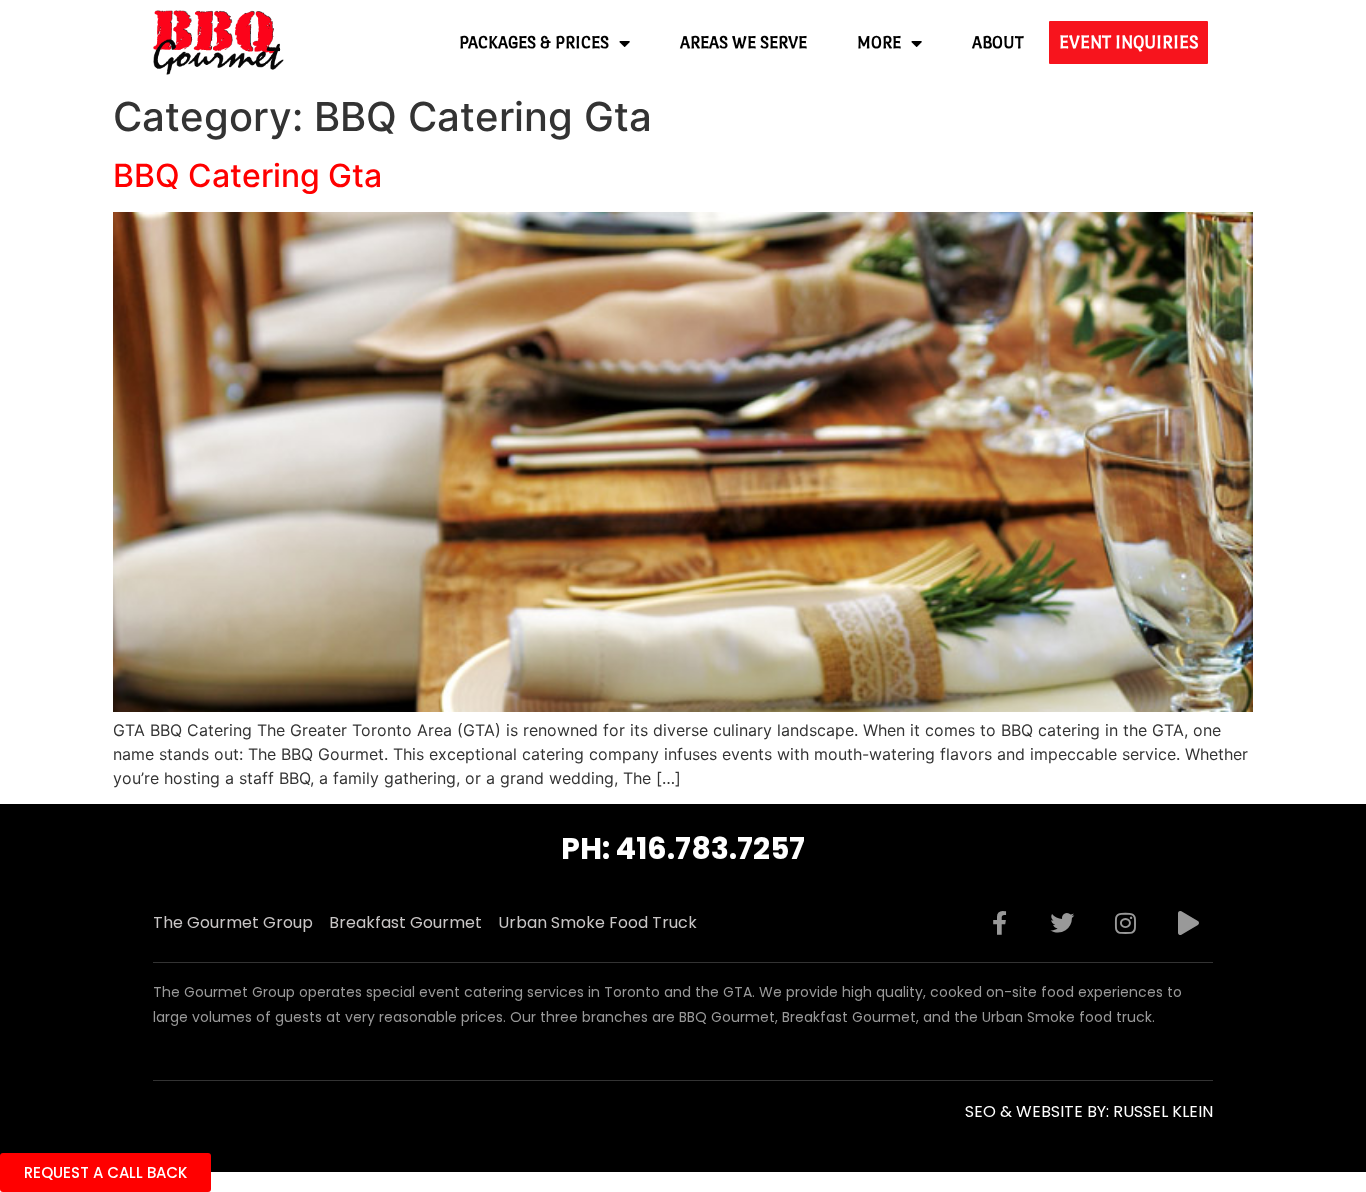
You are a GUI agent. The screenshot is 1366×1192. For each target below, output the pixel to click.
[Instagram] (1125, 923)
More (879, 42)
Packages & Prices (534, 42)
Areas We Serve (743, 42)
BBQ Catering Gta (247, 175)
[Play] (1188, 923)
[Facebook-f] (999, 923)
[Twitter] (1062, 923)
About (998, 42)
